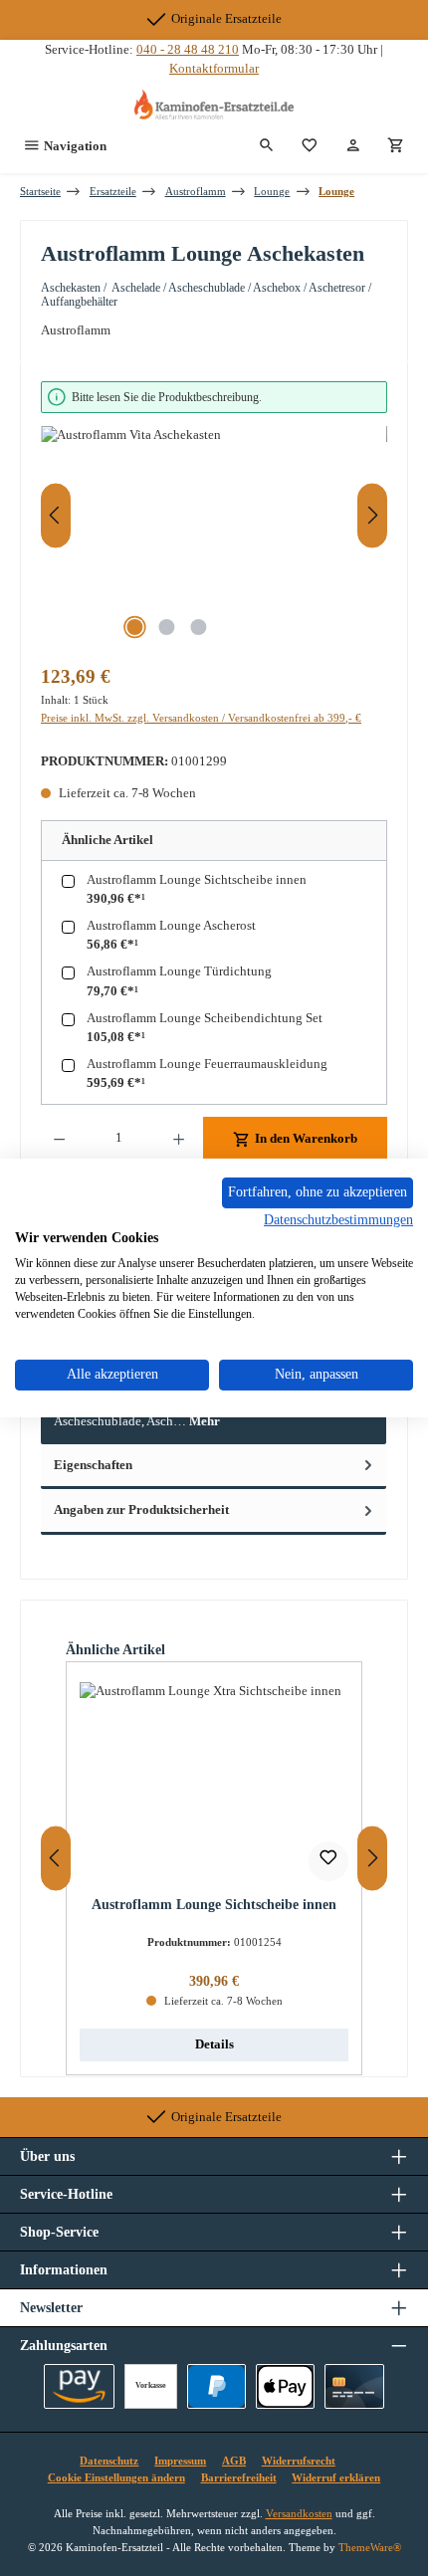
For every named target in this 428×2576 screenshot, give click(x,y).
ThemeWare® (370, 2547)
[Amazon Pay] (79, 2386)
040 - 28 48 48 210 (188, 50)
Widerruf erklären (336, 2477)
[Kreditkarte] (354, 2386)
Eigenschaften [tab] (93, 1465)
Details (214, 2044)
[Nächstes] (372, 515)
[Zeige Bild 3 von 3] (198, 627)
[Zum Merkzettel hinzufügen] (328, 1861)
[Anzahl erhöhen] (179, 1139)
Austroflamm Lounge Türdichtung (179, 971)
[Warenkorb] (396, 146)
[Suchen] (267, 146)
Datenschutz (109, 2461)
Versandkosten (299, 2513)
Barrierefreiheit (239, 2477)
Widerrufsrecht (299, 2461)
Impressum (180, 2461)
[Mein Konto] (353, 146)
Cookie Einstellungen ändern (116, 2477)
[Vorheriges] (56, 515)
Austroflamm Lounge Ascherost (171, 926)
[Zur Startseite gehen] (214, 105)
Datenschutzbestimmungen (338, 1219)
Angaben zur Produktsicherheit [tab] (141, 1510)
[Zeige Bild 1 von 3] (134, 627)
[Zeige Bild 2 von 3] (166, 627)
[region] (214, 516)
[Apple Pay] (285, 2386)
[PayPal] (216, 2386)
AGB (234, 2461)
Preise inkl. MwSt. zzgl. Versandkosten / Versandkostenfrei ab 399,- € (201, 718)
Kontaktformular (214, 69)
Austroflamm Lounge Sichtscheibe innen (197, 880)
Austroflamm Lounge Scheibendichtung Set (205, 1018)
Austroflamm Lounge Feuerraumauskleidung (207, 1064)
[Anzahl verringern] (59, 1139)
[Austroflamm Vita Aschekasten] (214, 538)
